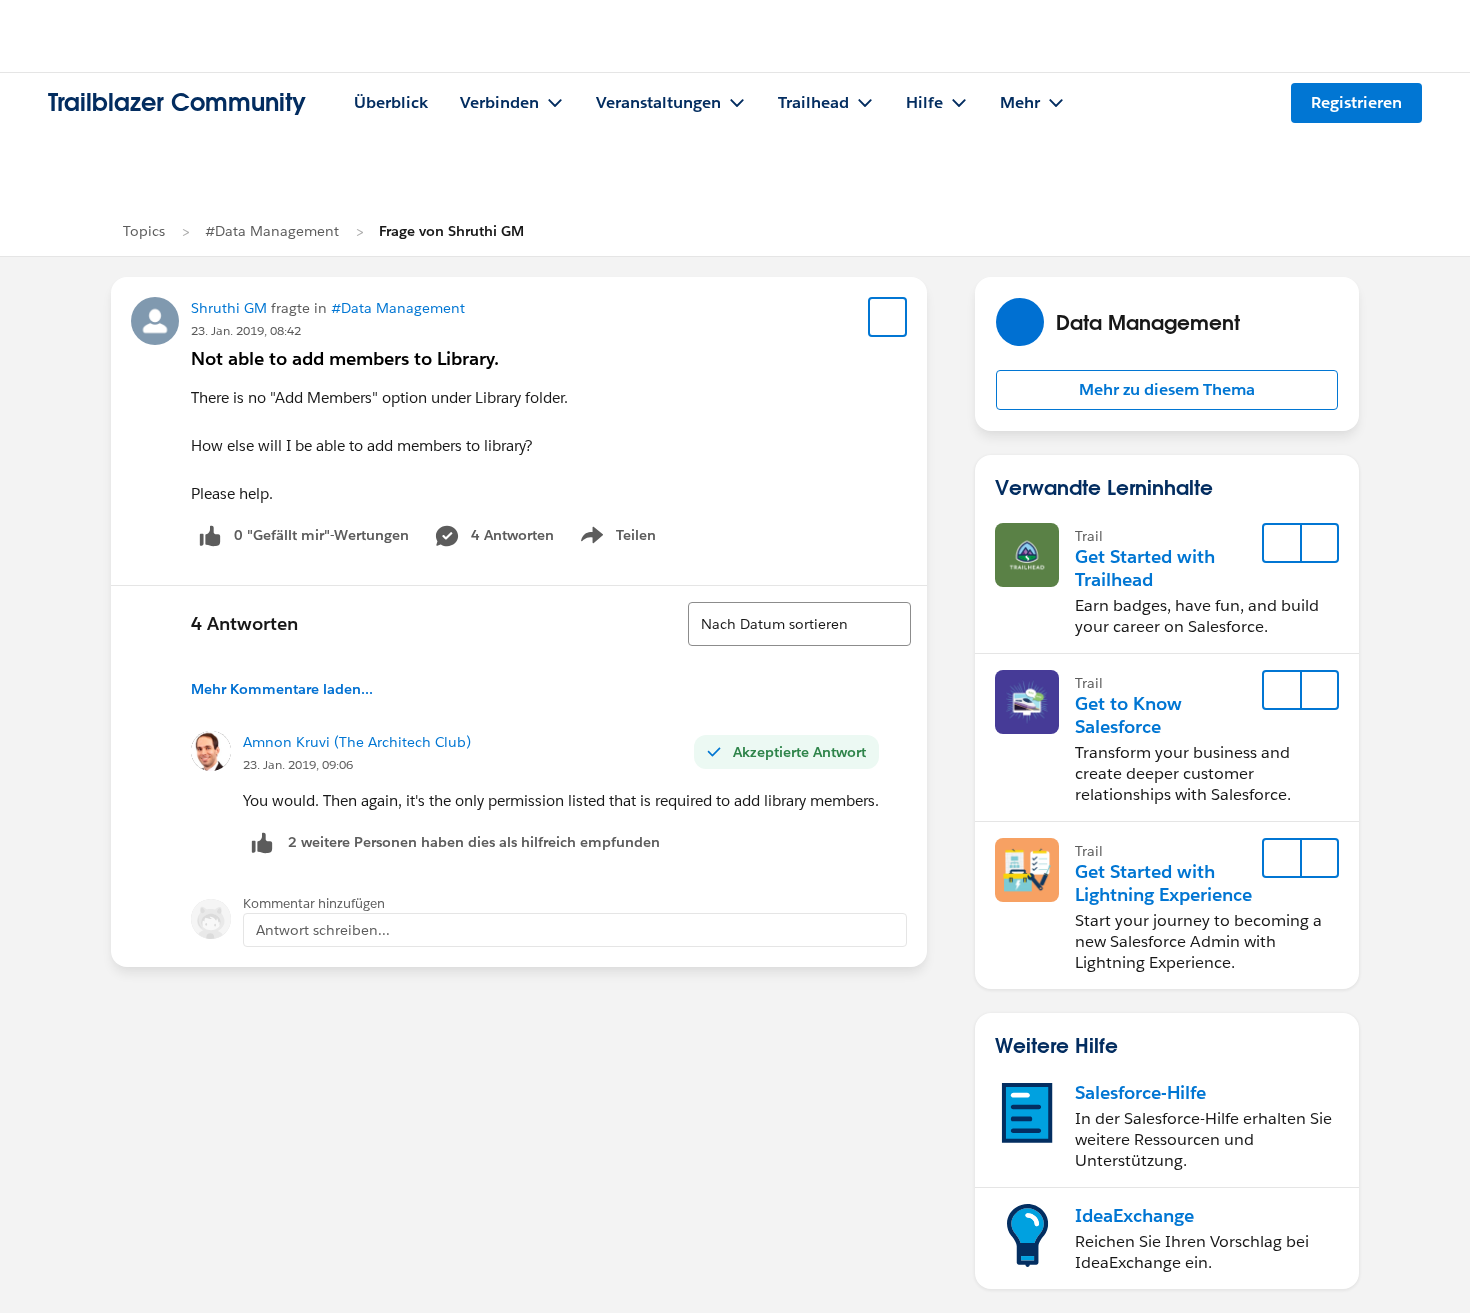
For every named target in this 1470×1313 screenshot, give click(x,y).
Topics (144, 231)
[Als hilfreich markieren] (262, 842)
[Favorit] (888, 317)
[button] (1167, 390)
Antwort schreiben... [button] (323, 930)
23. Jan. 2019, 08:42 (246, 330)
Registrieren (1356, 102)
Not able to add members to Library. (345, 358)
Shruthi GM (229, 308)
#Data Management (272, 231)
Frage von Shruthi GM (451, 231)
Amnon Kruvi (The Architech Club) (357, 742)
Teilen (616, 539)
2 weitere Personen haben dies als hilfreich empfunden (474, 842)
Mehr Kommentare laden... (282, 689)
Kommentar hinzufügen (314, 903)
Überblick (391, 102)
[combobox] (799, 624)
